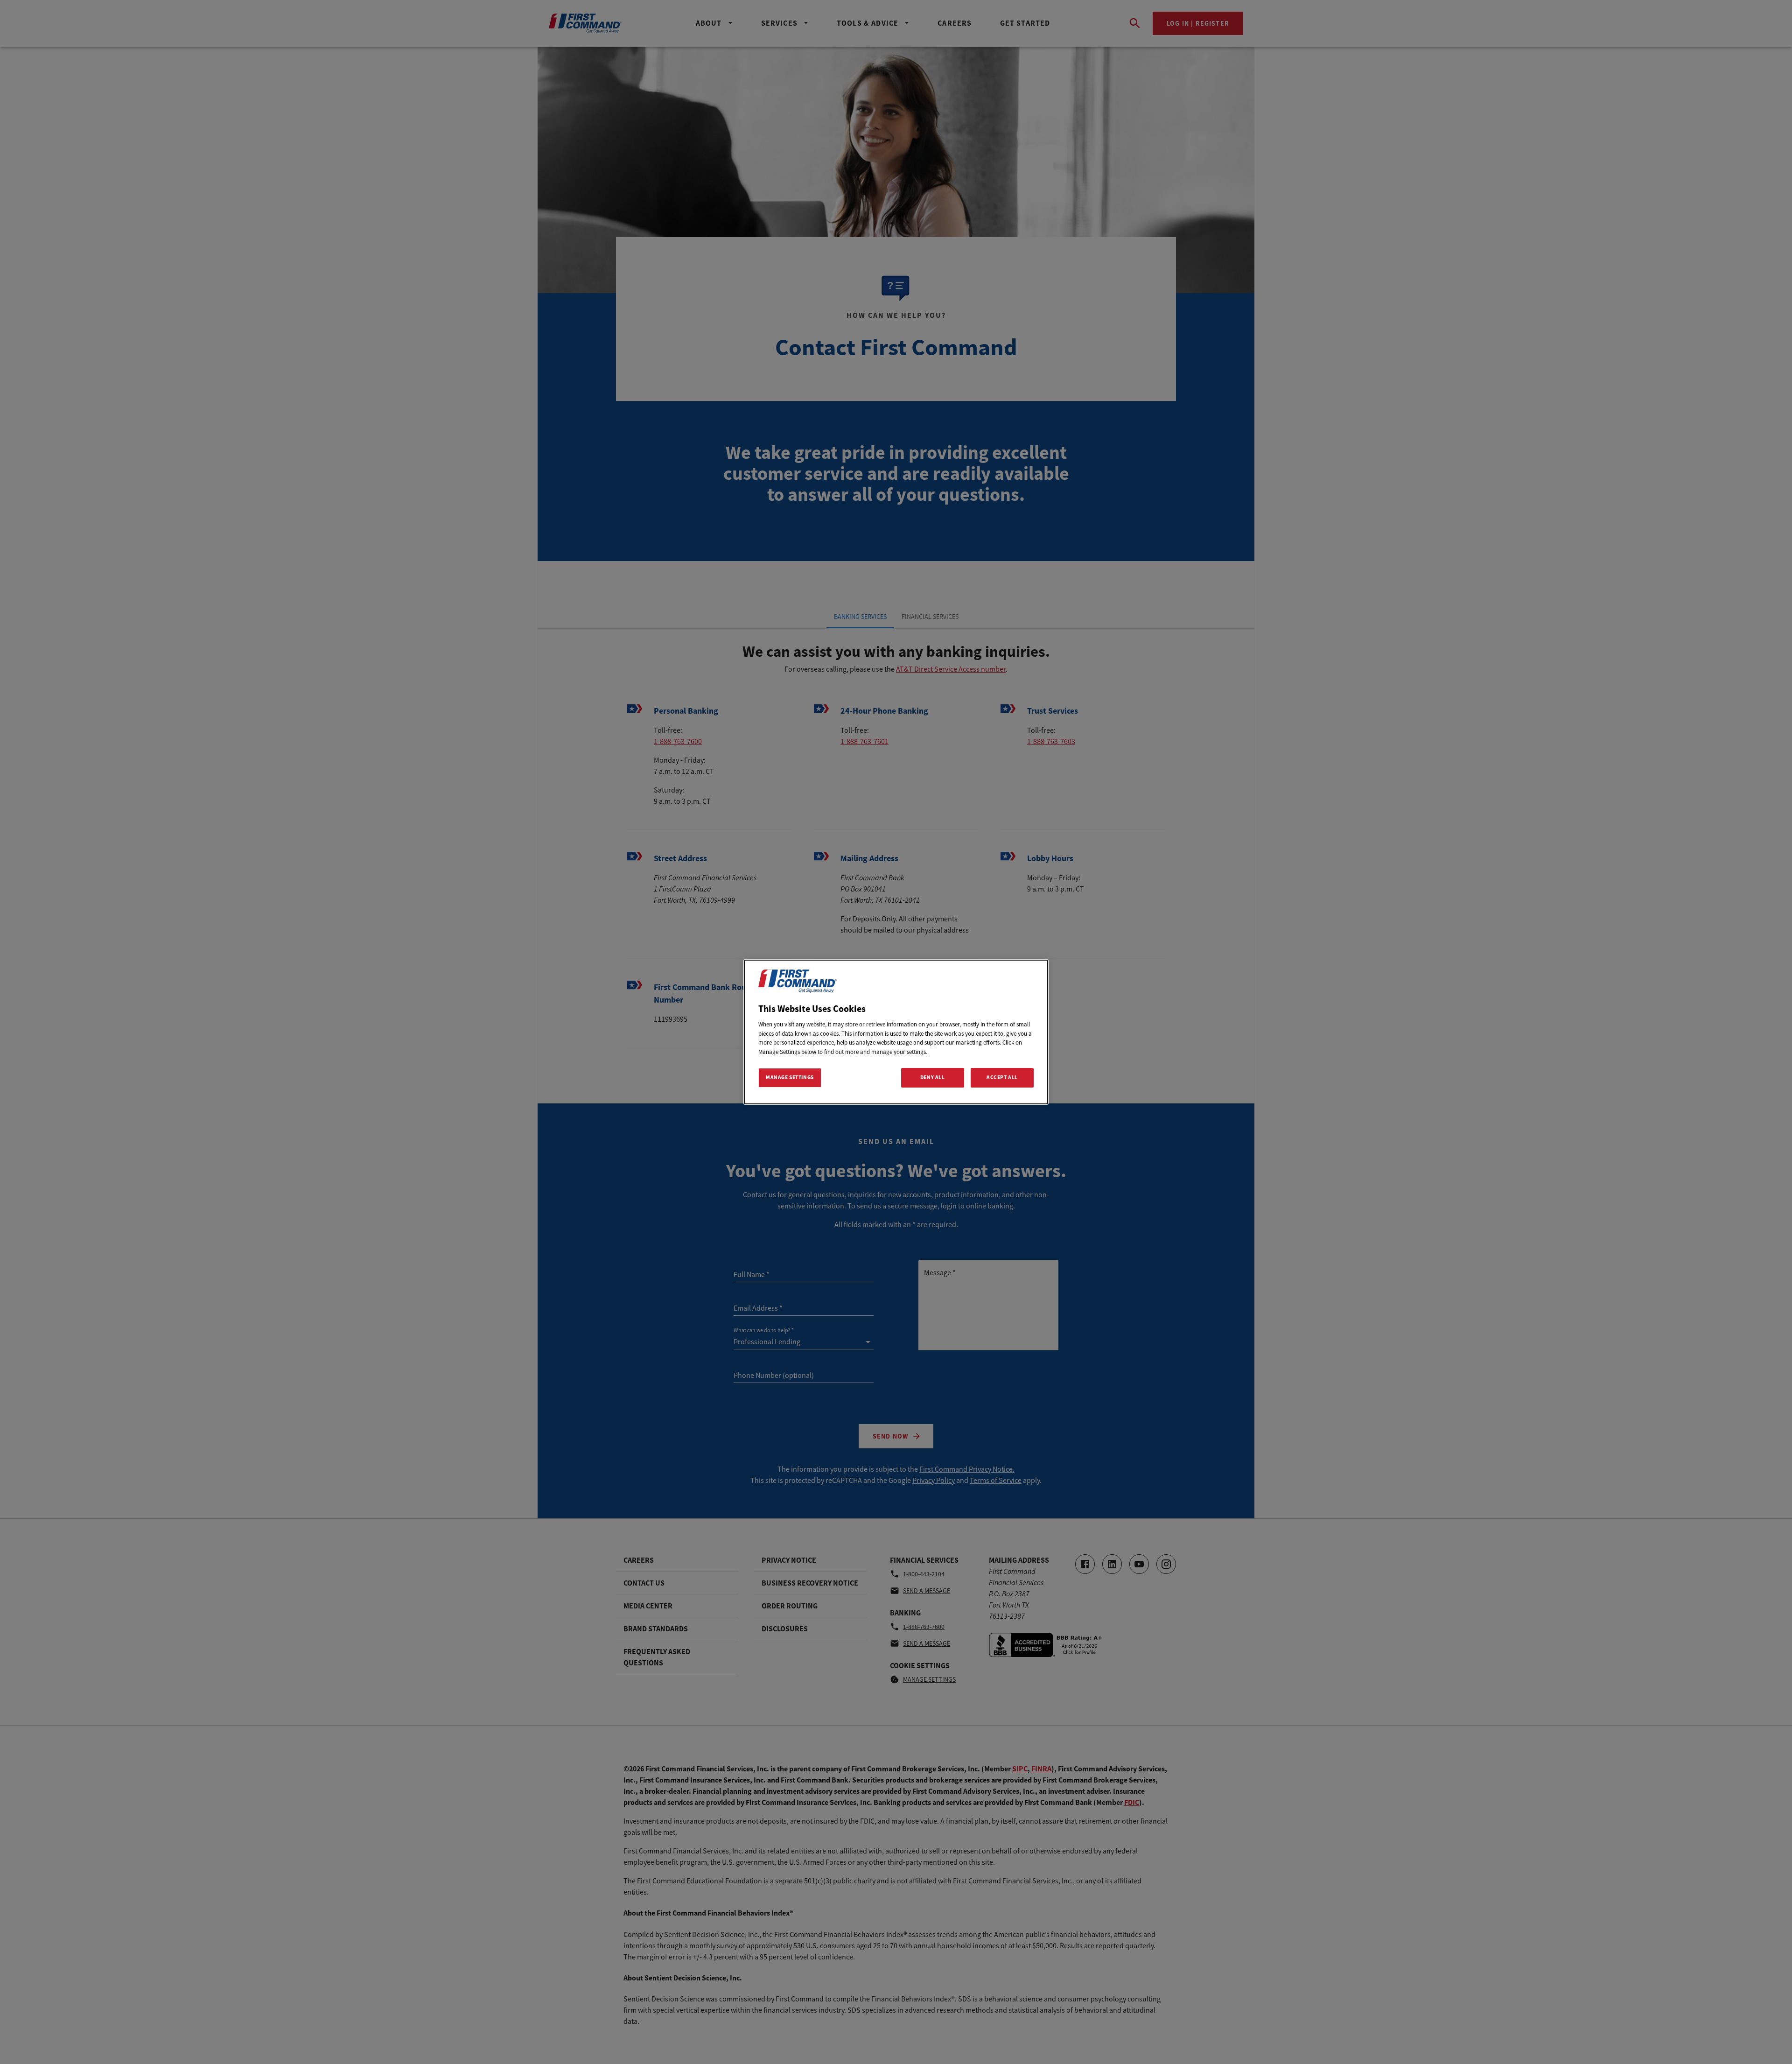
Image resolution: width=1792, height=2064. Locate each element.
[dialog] (896, 1032)
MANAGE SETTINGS (790, 1077)
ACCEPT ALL (1002, 1077)
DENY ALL (933, 1077)
